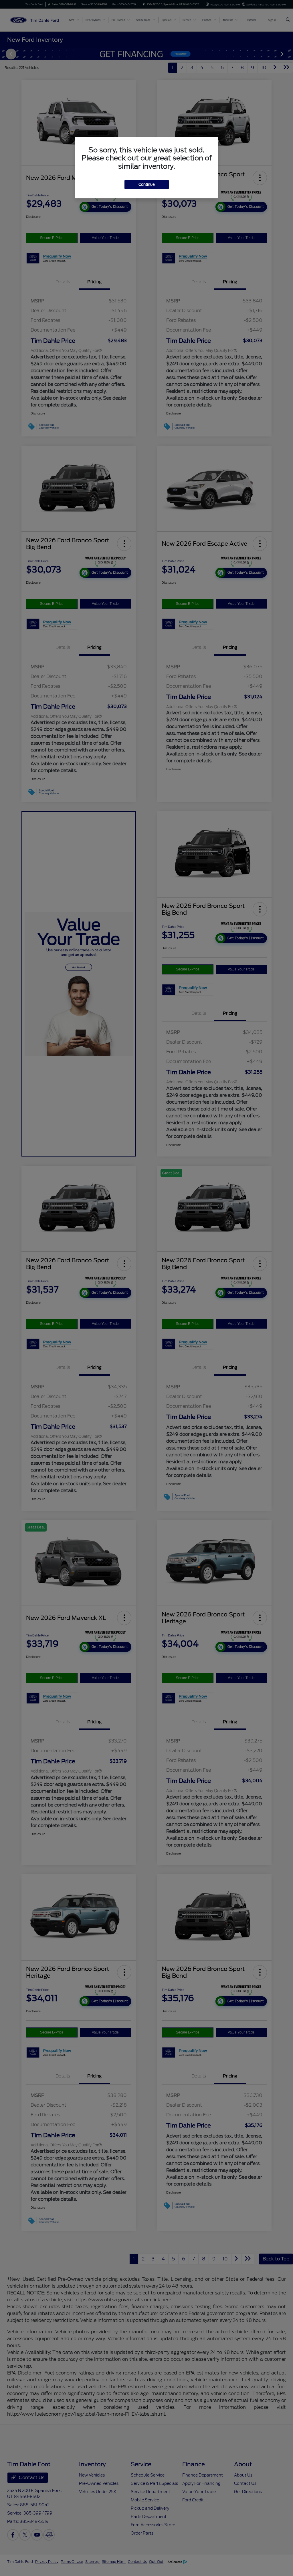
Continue (147, 185)
